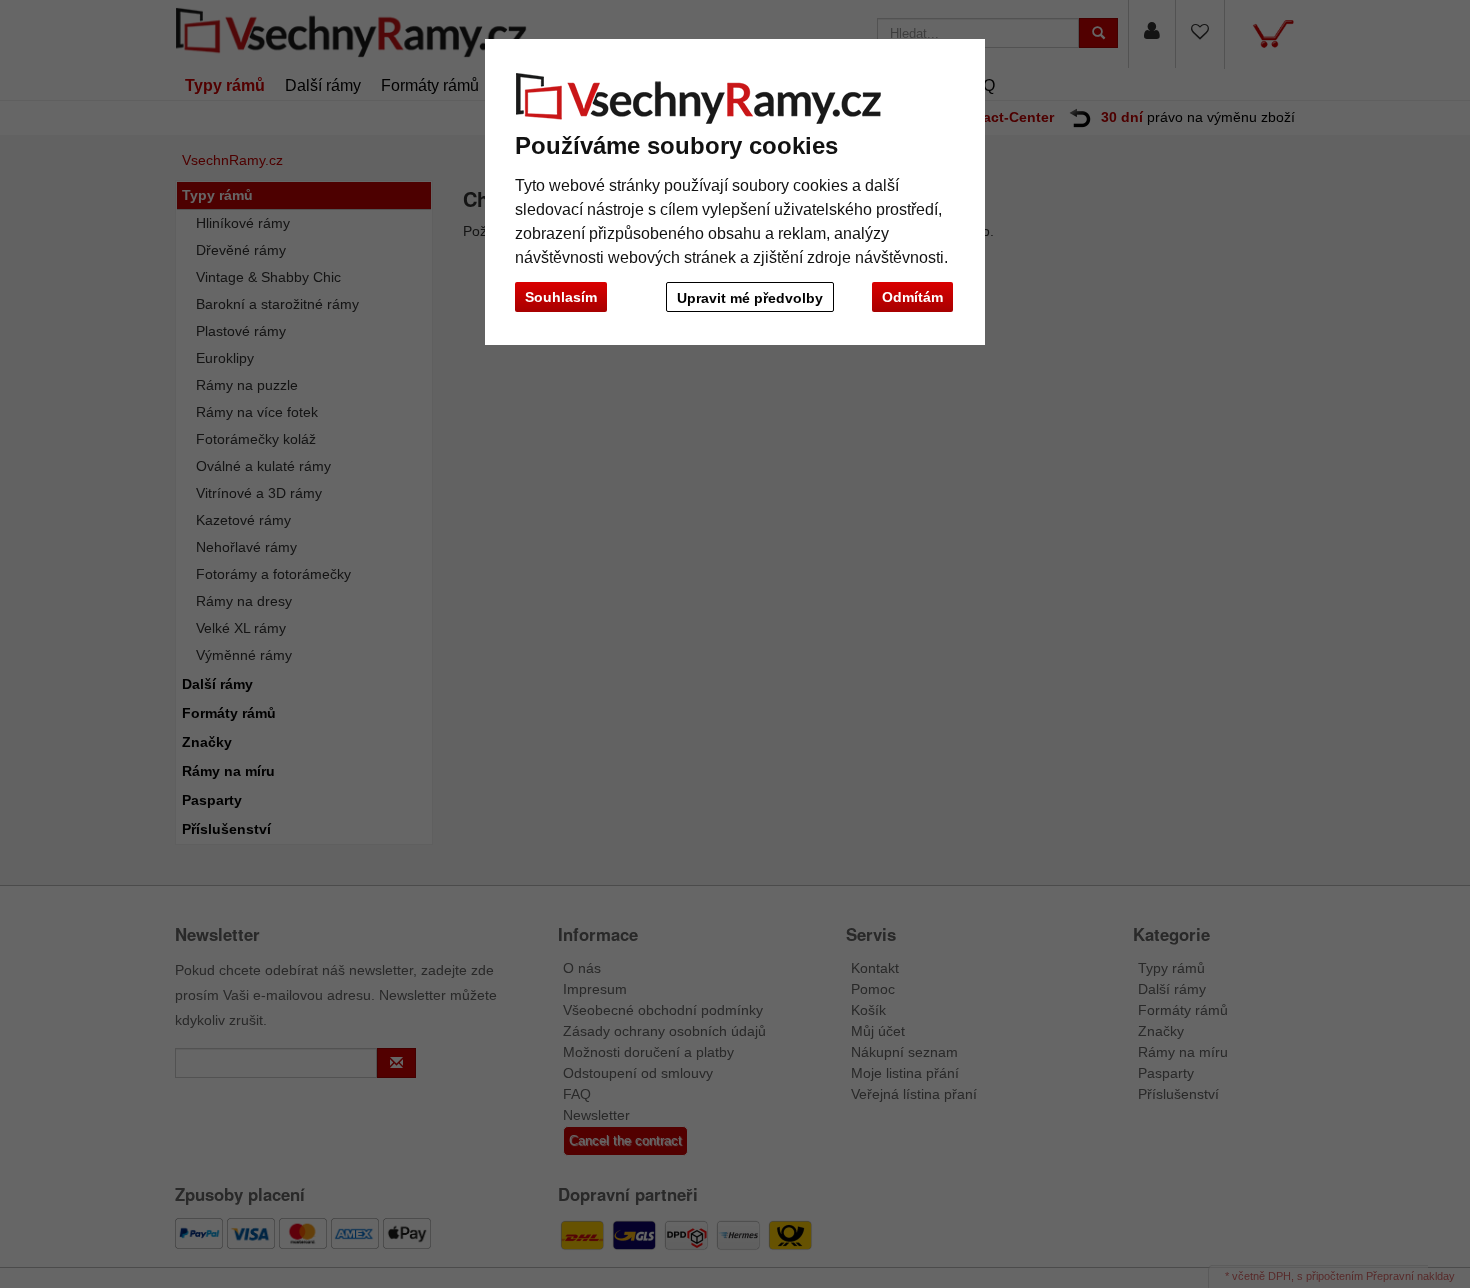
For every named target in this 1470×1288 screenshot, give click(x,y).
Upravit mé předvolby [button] (750, 298)
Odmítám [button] (912, 297)
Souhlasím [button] (561, 297)
